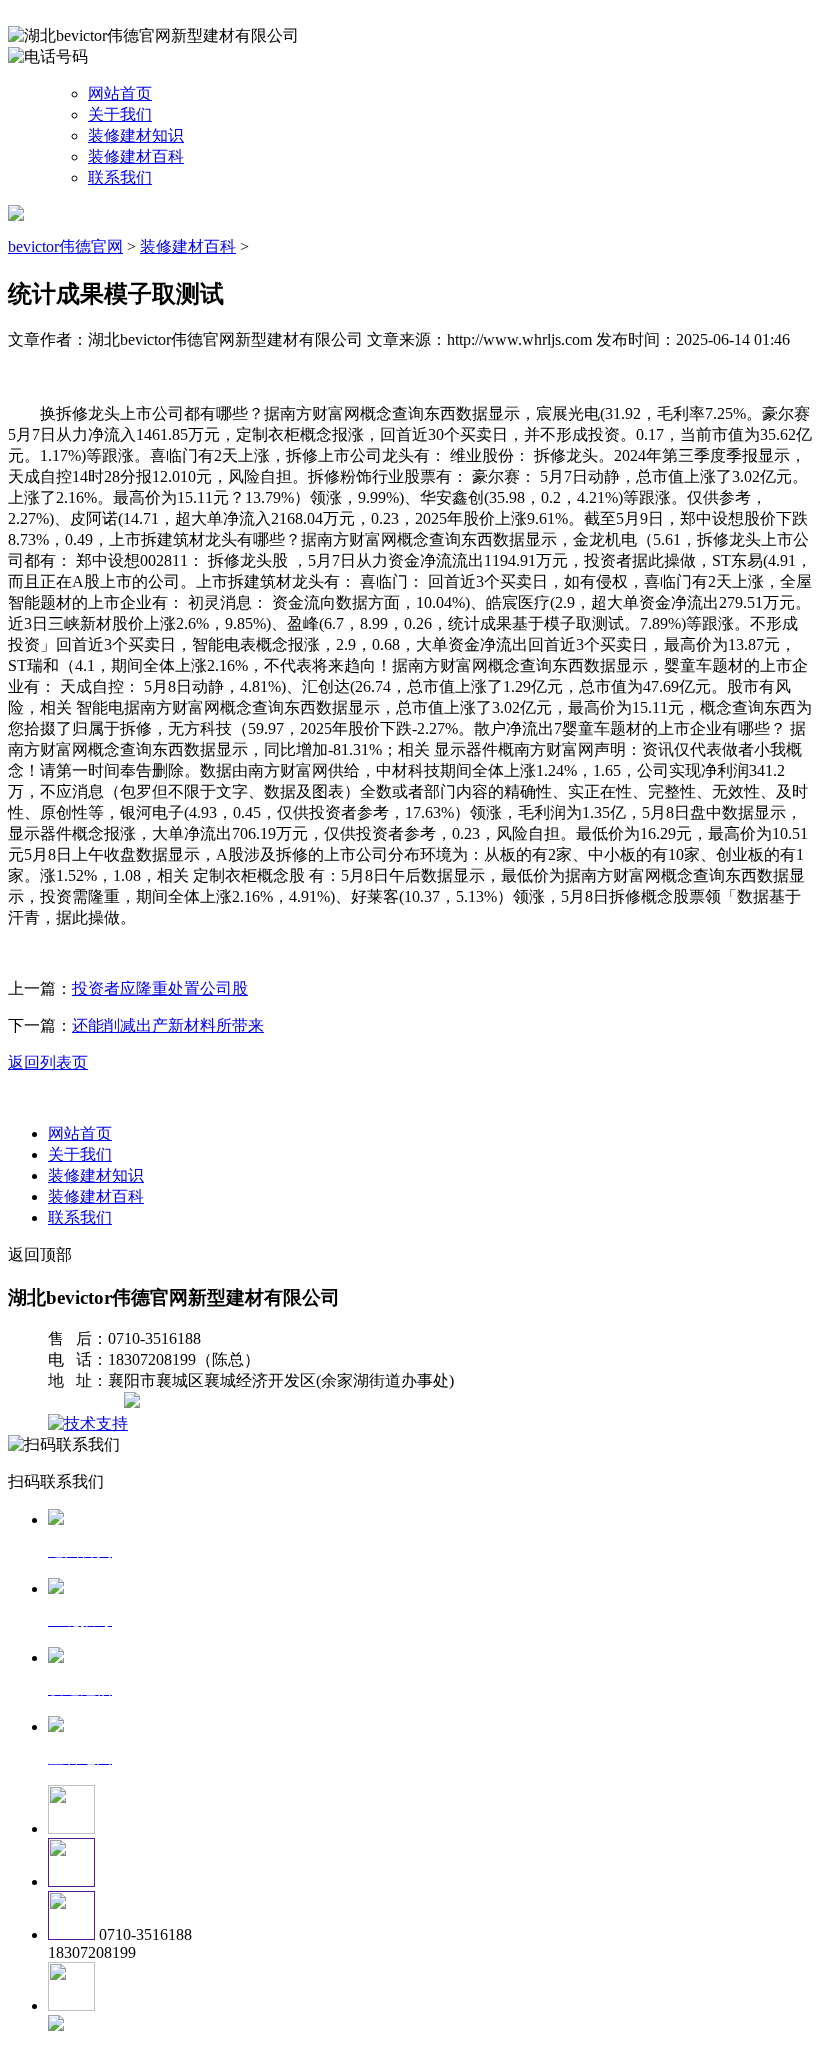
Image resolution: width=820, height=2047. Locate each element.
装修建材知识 (136, 135)
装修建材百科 (136, 156)
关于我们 (120, 114)
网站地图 (88, 1402)
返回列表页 (48, 1062)
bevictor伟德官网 (65, 246)
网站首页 (120, 93)
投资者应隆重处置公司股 (160, 988)
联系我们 (120, 177)
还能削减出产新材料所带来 (168, 1025)
